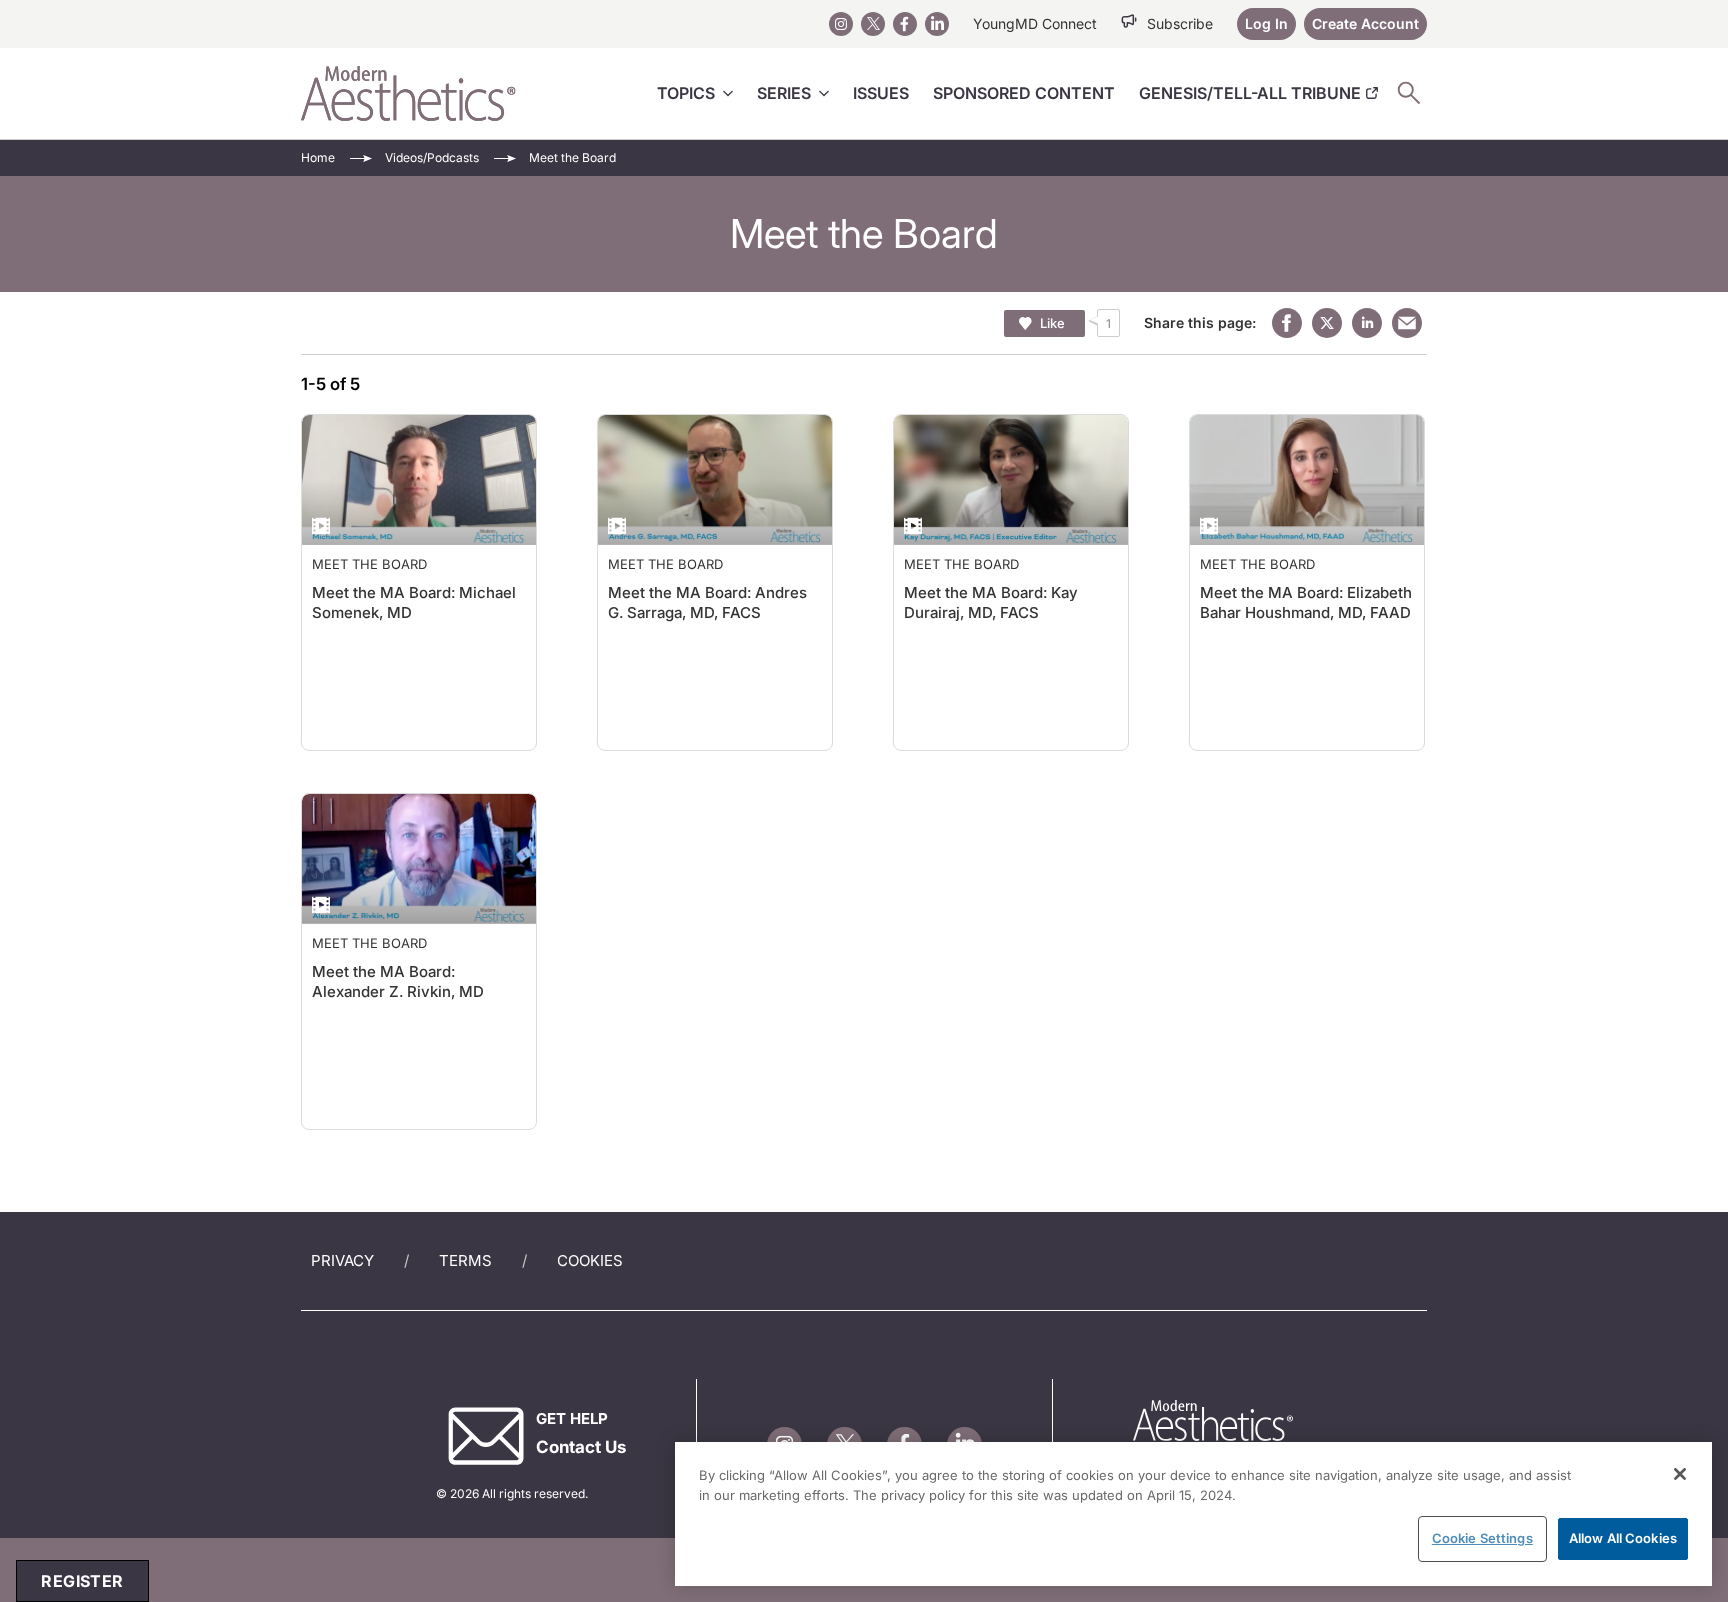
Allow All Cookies (1623, 1538)
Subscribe (1180, 23)
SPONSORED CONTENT (1024, 93)
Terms (465, 1260)
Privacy (342, 1260)
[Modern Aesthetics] (408, 93)
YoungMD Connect (1035, 23)
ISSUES (881, 93)
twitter (1327, 323)
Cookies (590, 1260)
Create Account (1365, 23)
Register (82, 1581)
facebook (1287, 323)
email (1407, 323)
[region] (1193, 1514)
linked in (1367, 323)
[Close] (1680, 1474)
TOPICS (686, 93)
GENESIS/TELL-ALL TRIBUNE (1250, 93)
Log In (1266, 23)
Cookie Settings (1482, 1538)
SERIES (784, 93)
